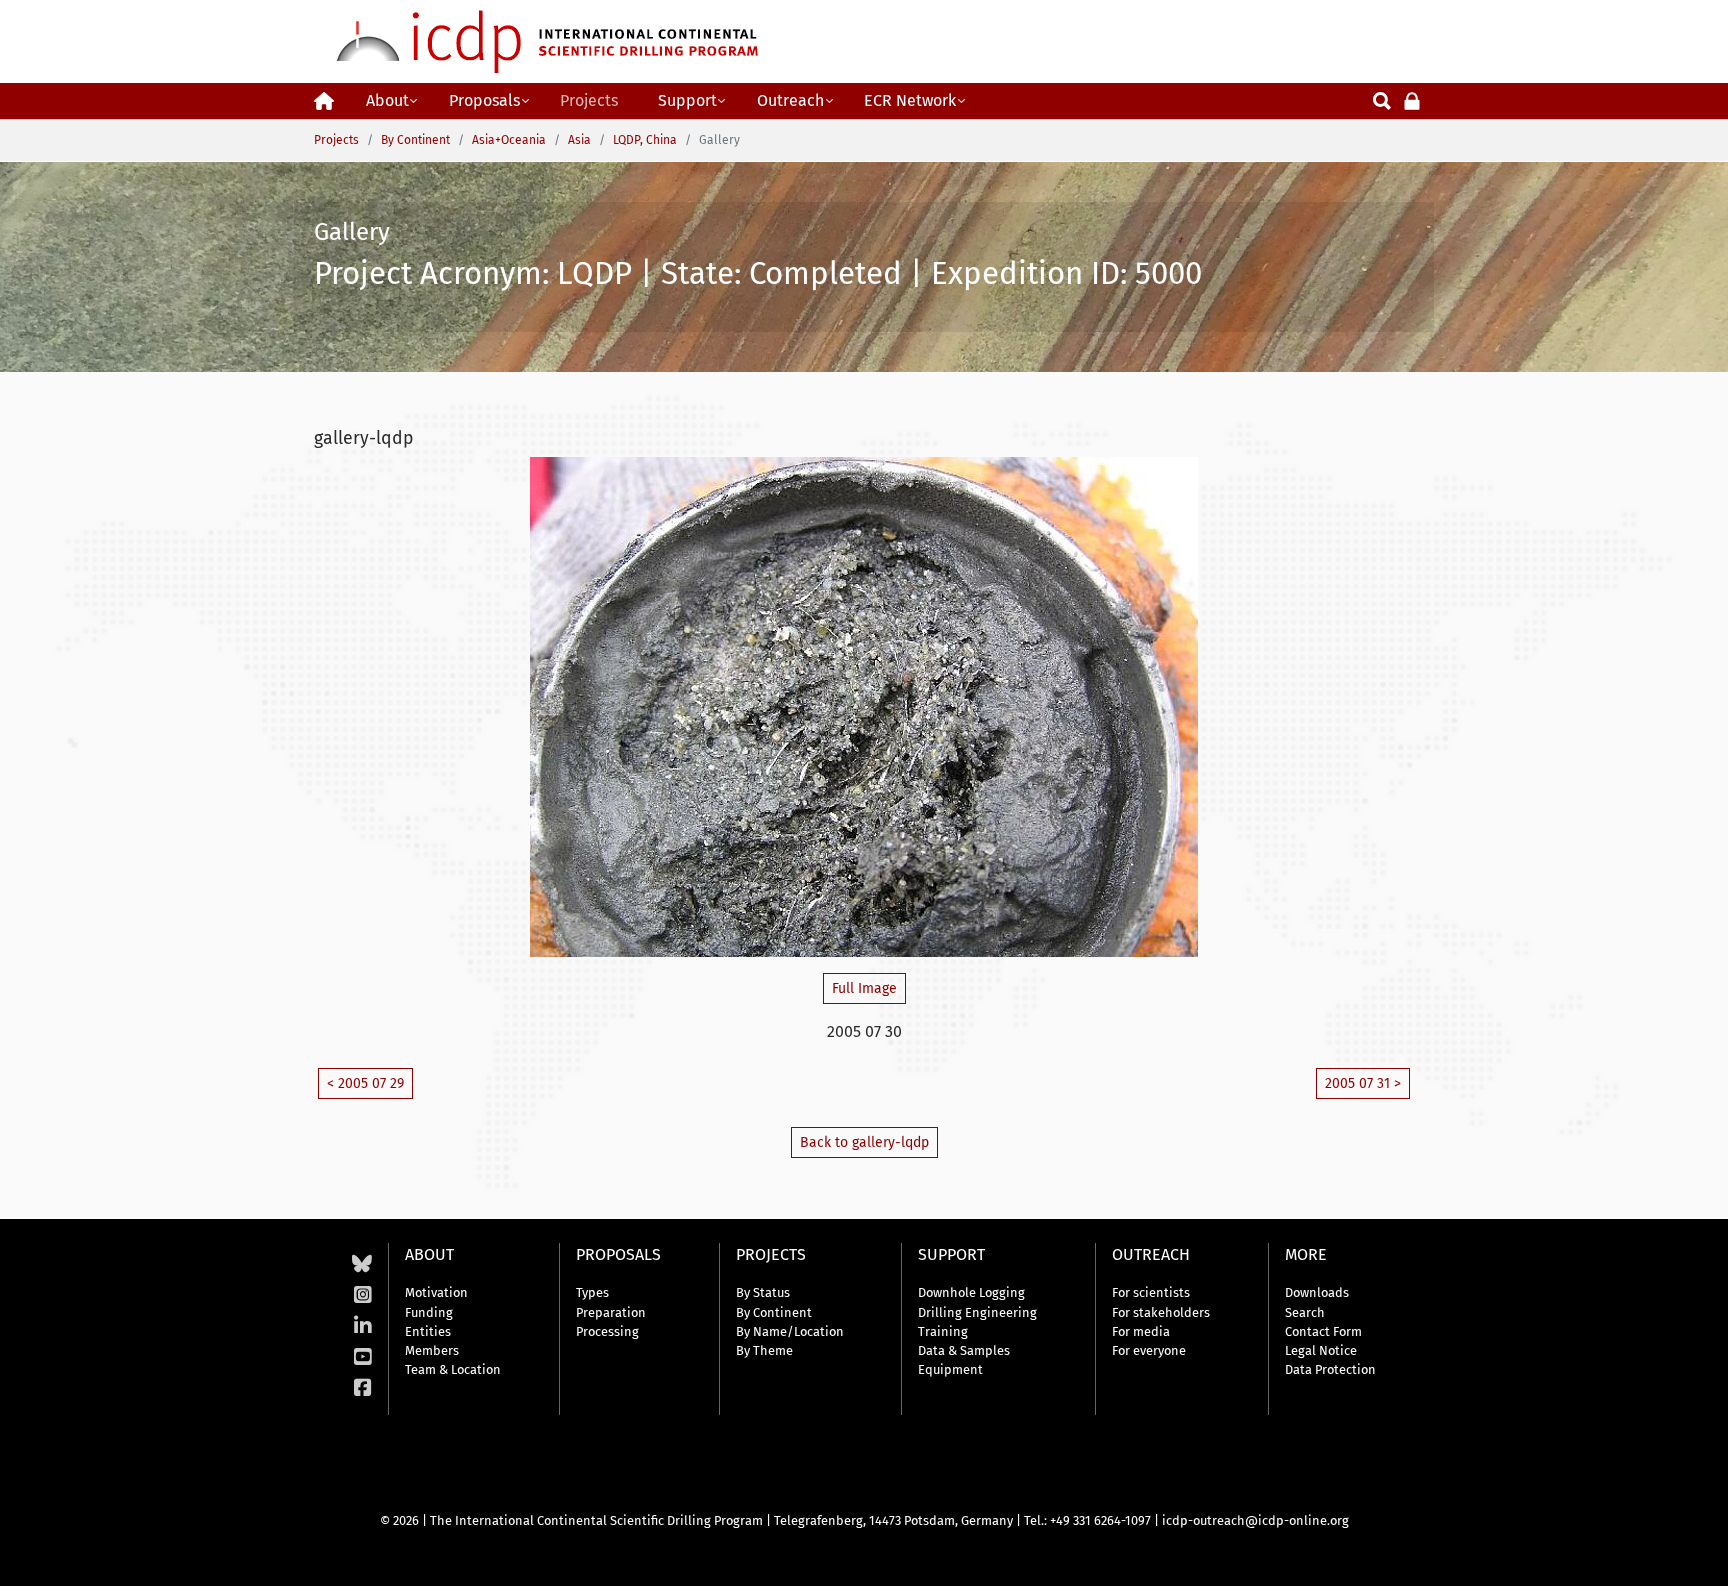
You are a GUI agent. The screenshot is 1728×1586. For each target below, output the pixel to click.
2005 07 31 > (1363, 1083)
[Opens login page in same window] (1412, 99)
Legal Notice (1321, 1350)
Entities (428, 1331)
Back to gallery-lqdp (864, 1142)
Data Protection (1330, 1369)
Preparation (611, 1312)
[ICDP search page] (1382, 99)
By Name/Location (790, 1331)
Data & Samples (964, 1350)
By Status (763, 1292)
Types (592, 1292)
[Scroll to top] (1698, 1556)
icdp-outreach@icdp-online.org (1255, 1520)
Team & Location (453, 1369)
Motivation (436, 1292)
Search (1305, 1312)
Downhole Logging (971, 1292)
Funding (429, 1312)
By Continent (774, 1312)
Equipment (950, 1369)
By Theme (764, 1350)
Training (943, 1331)
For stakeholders (1161, 1312)
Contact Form (1323, 1331)
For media (1141, 1331)
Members (432, 1350)
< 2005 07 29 (365, 1083)
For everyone (1149, 1350)
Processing (607, 1331)
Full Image (864, 988)
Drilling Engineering (977, 1312)
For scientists (1151, 1292)
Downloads (1317, 1292)
